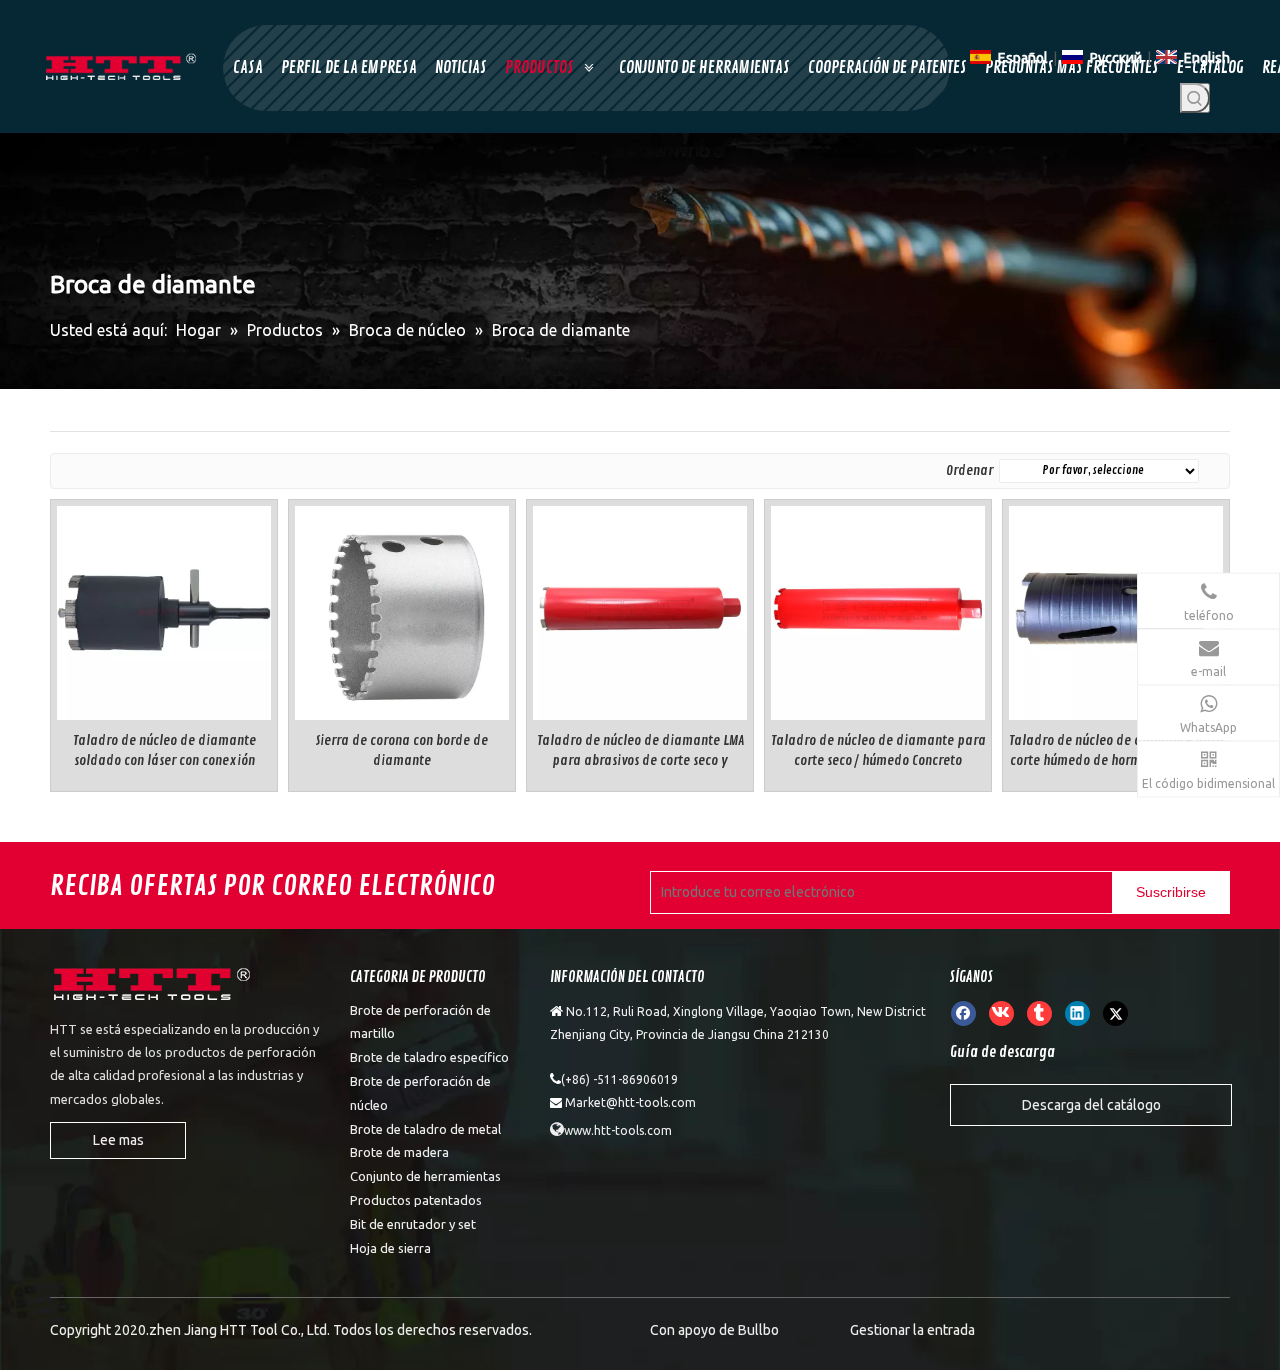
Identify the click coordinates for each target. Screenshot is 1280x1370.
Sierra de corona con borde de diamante (402, 750)
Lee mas (118, 1140)
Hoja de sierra (390, 1248)
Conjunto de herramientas (425, 1176)
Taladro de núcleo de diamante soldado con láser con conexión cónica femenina (164, 751)
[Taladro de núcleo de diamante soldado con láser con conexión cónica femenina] (164, 609)
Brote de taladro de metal (425, 1129)
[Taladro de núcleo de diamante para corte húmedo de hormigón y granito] (1116, 609)
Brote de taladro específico (429, 1057)
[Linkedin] (1077, 1013)
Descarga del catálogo (1091, 1105)
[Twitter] (1115, 1013)
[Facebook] (963, 1013)
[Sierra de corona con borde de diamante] (402, 609)
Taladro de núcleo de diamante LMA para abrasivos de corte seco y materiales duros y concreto (640, 751)
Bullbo (758, 1330)
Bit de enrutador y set (413, 1224)
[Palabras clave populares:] (1195, 98)
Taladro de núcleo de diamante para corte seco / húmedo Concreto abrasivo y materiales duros (878, 751)
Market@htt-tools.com (630, 1102)
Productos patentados (416, 1200)
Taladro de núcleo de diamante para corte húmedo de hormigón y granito (1116, 750)
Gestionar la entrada (912, 1330)
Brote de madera (399, 1152)
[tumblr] (1039, 1013)
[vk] (1001, 1013)
